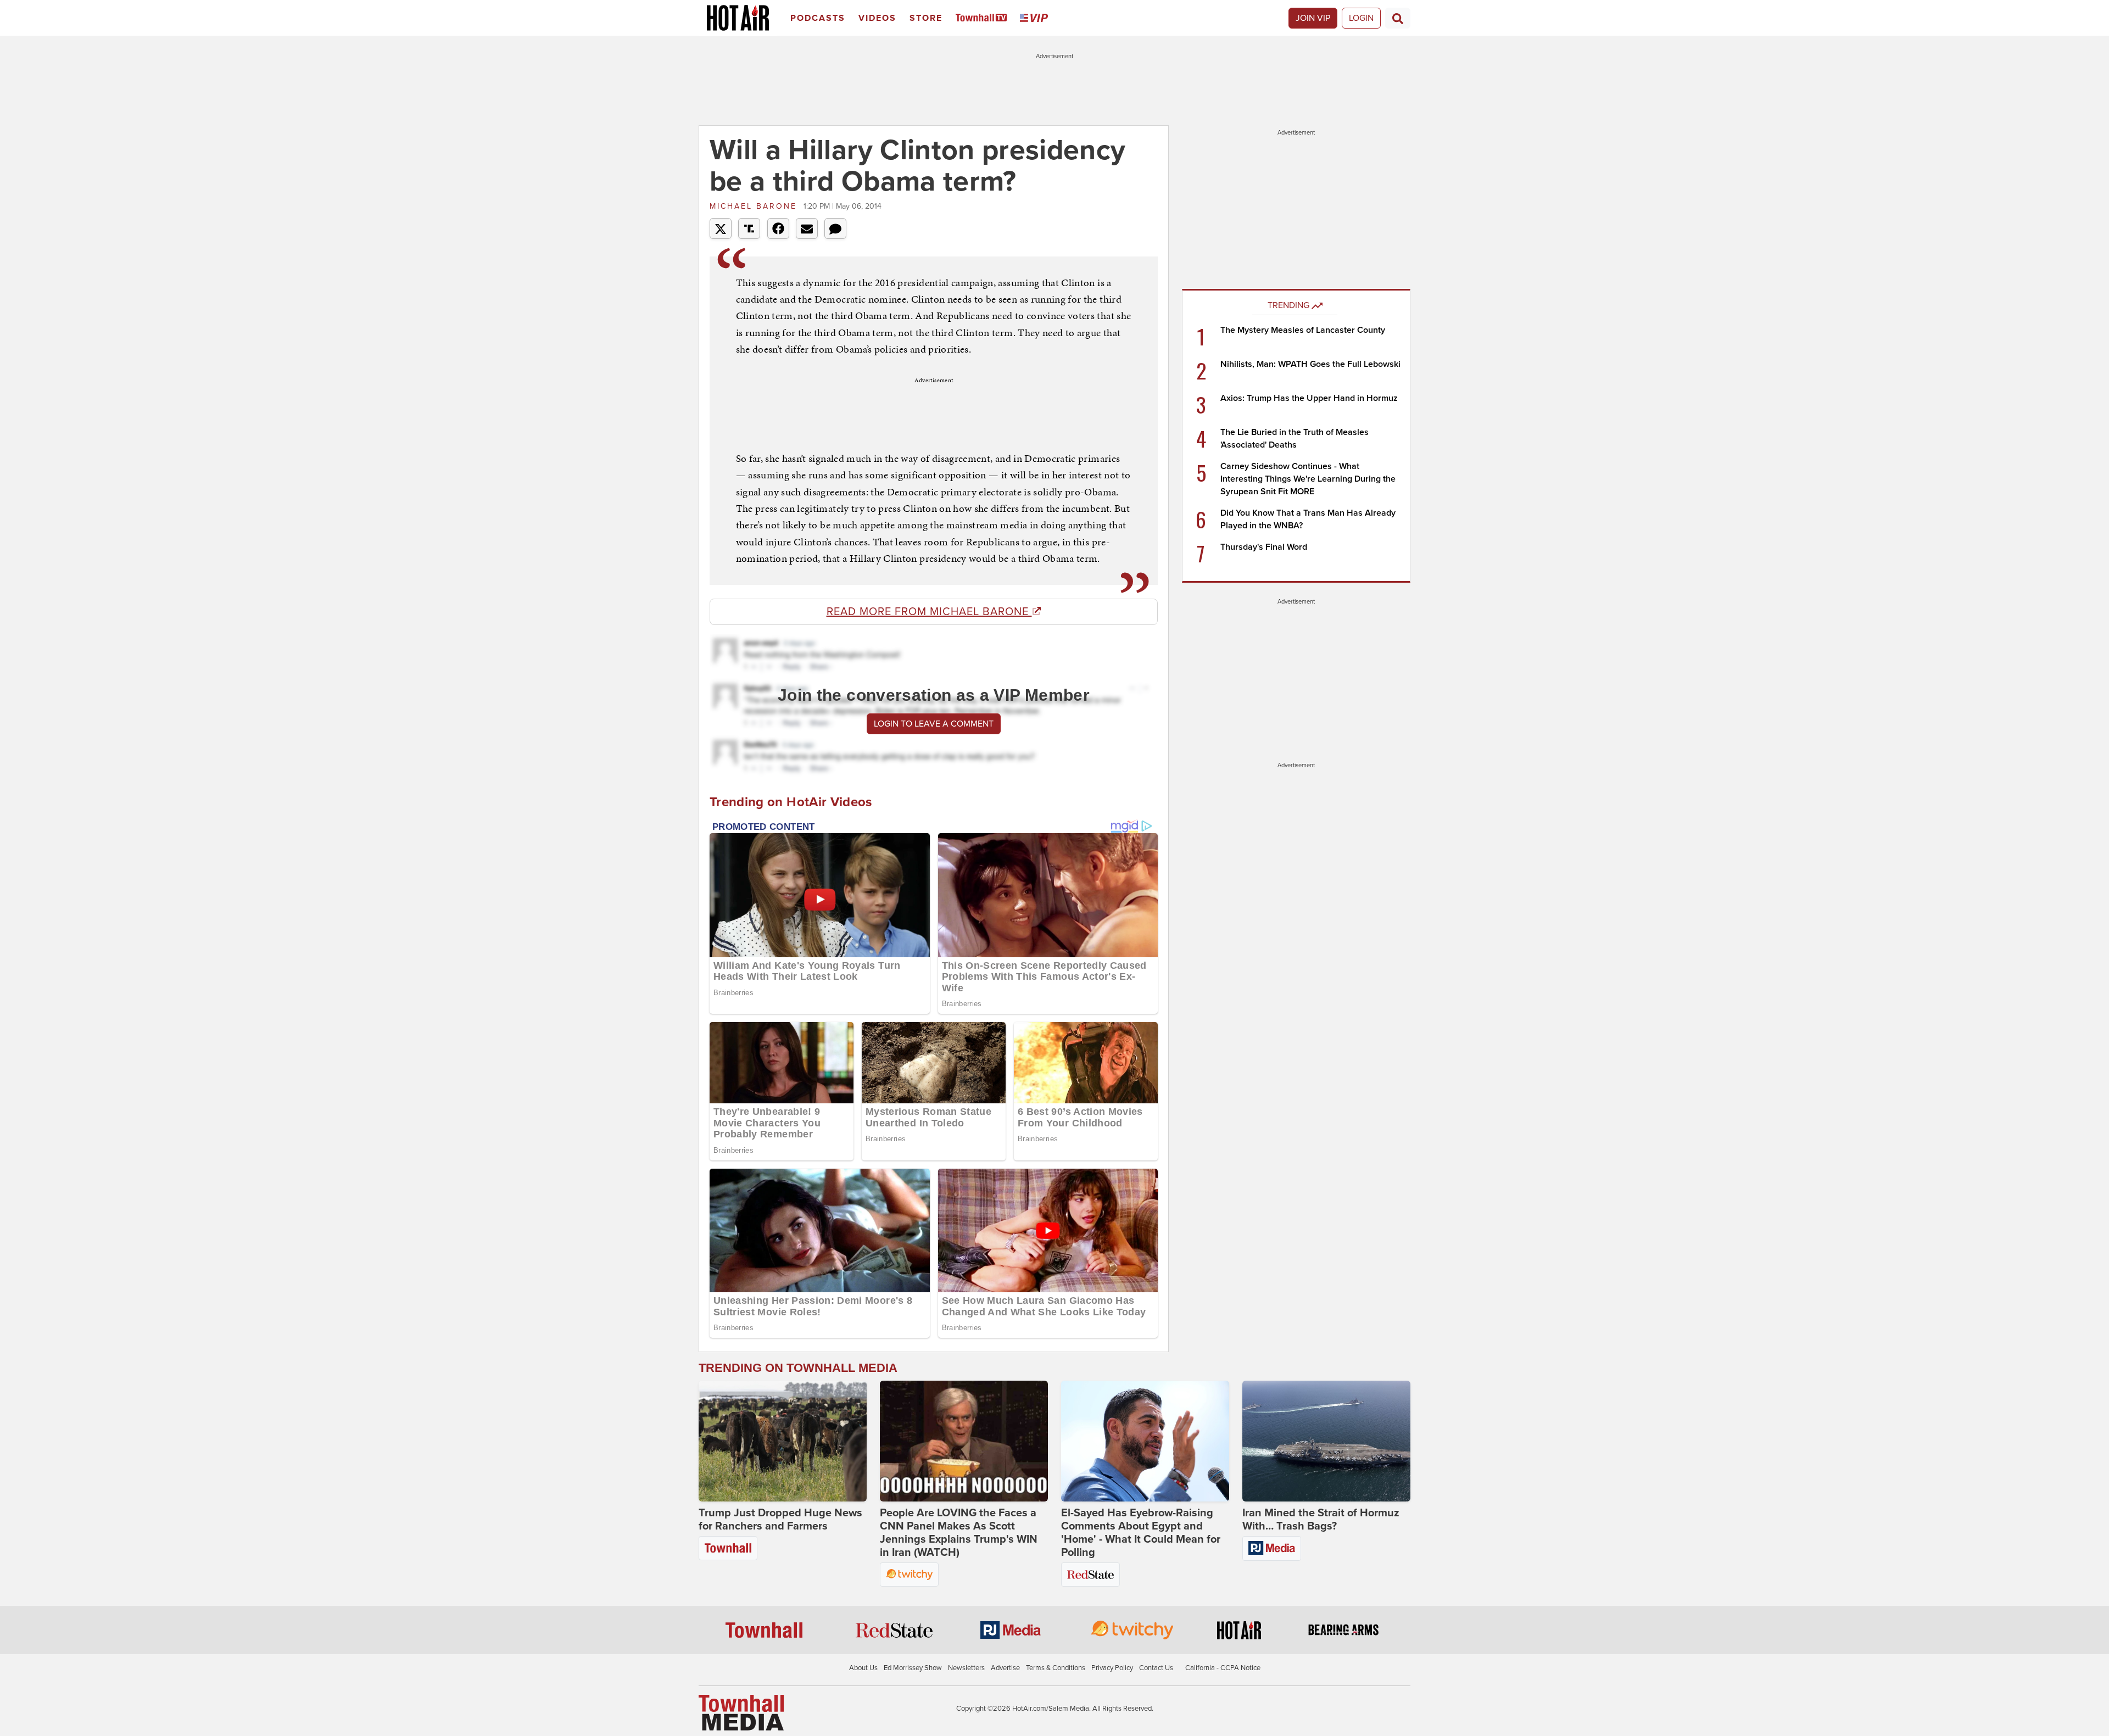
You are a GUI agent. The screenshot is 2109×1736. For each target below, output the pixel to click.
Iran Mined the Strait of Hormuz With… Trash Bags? (1321, 1520)
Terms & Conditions (1056, 1668)
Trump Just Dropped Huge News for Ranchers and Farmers (780, 1520)
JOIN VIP (1313, 18)
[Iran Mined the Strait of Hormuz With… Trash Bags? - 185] (1326, 1441)
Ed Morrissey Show (913, 1668)
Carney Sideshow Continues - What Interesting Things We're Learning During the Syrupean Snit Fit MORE (1308, 479)
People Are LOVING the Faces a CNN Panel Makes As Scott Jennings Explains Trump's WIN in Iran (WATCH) (959, 1533)
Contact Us (1156, 1668)
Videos (877, 18)
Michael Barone (755, 206)
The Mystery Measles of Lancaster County (1303, 330)
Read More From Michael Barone (929, 612)
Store (926, 18)
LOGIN (1361, 18)
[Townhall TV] (983, 18)
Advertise (1005, 1668)
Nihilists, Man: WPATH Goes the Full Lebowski (1310, 364)
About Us (863, 1668)
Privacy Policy (1112, 1668)
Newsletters (966, 1668)
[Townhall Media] (741, 1712)
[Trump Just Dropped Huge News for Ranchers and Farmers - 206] (783, 1441)
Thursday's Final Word (1264, 547)
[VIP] (1036, 18)
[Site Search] (1398, 18)
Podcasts (818, 18)
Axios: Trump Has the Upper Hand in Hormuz (1309, 398)
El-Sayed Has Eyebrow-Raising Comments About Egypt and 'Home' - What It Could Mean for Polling (1141, 1533)
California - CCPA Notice (1223, 1668)
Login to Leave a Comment (934, 724)
